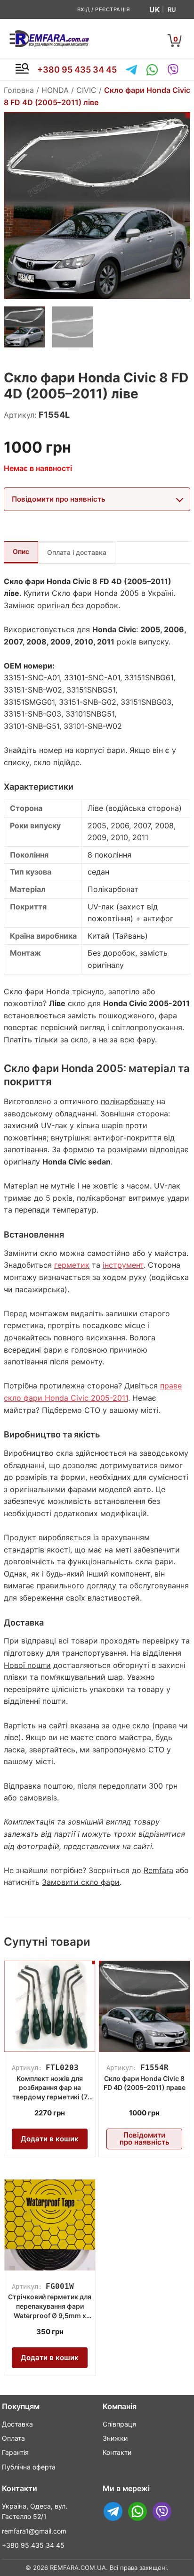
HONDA (55, 90)
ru (172, 9)
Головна (19, 90)
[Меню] (22, 70)
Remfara (158, 1870)
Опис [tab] (21, 551)
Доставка (17, 2424)
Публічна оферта (29, 2467)
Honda (58, 991)
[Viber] (173, 70)
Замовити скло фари (81, 1882)
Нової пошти (27, 1665)
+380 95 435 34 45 (77, 70)
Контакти (117, 2452)
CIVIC (86, 90)
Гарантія (15, 2452)
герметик (72, 1265)
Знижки (115, 2438)
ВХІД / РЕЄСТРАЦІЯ (104, 9)
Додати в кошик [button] (50, 2139)
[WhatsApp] (152, 70)
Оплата (13, 2438)
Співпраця (119, 2424)
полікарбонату (128, 1101)
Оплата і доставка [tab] (77, 552)
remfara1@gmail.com (34, 2531)
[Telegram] (131, 70)
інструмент (123, 1265)
